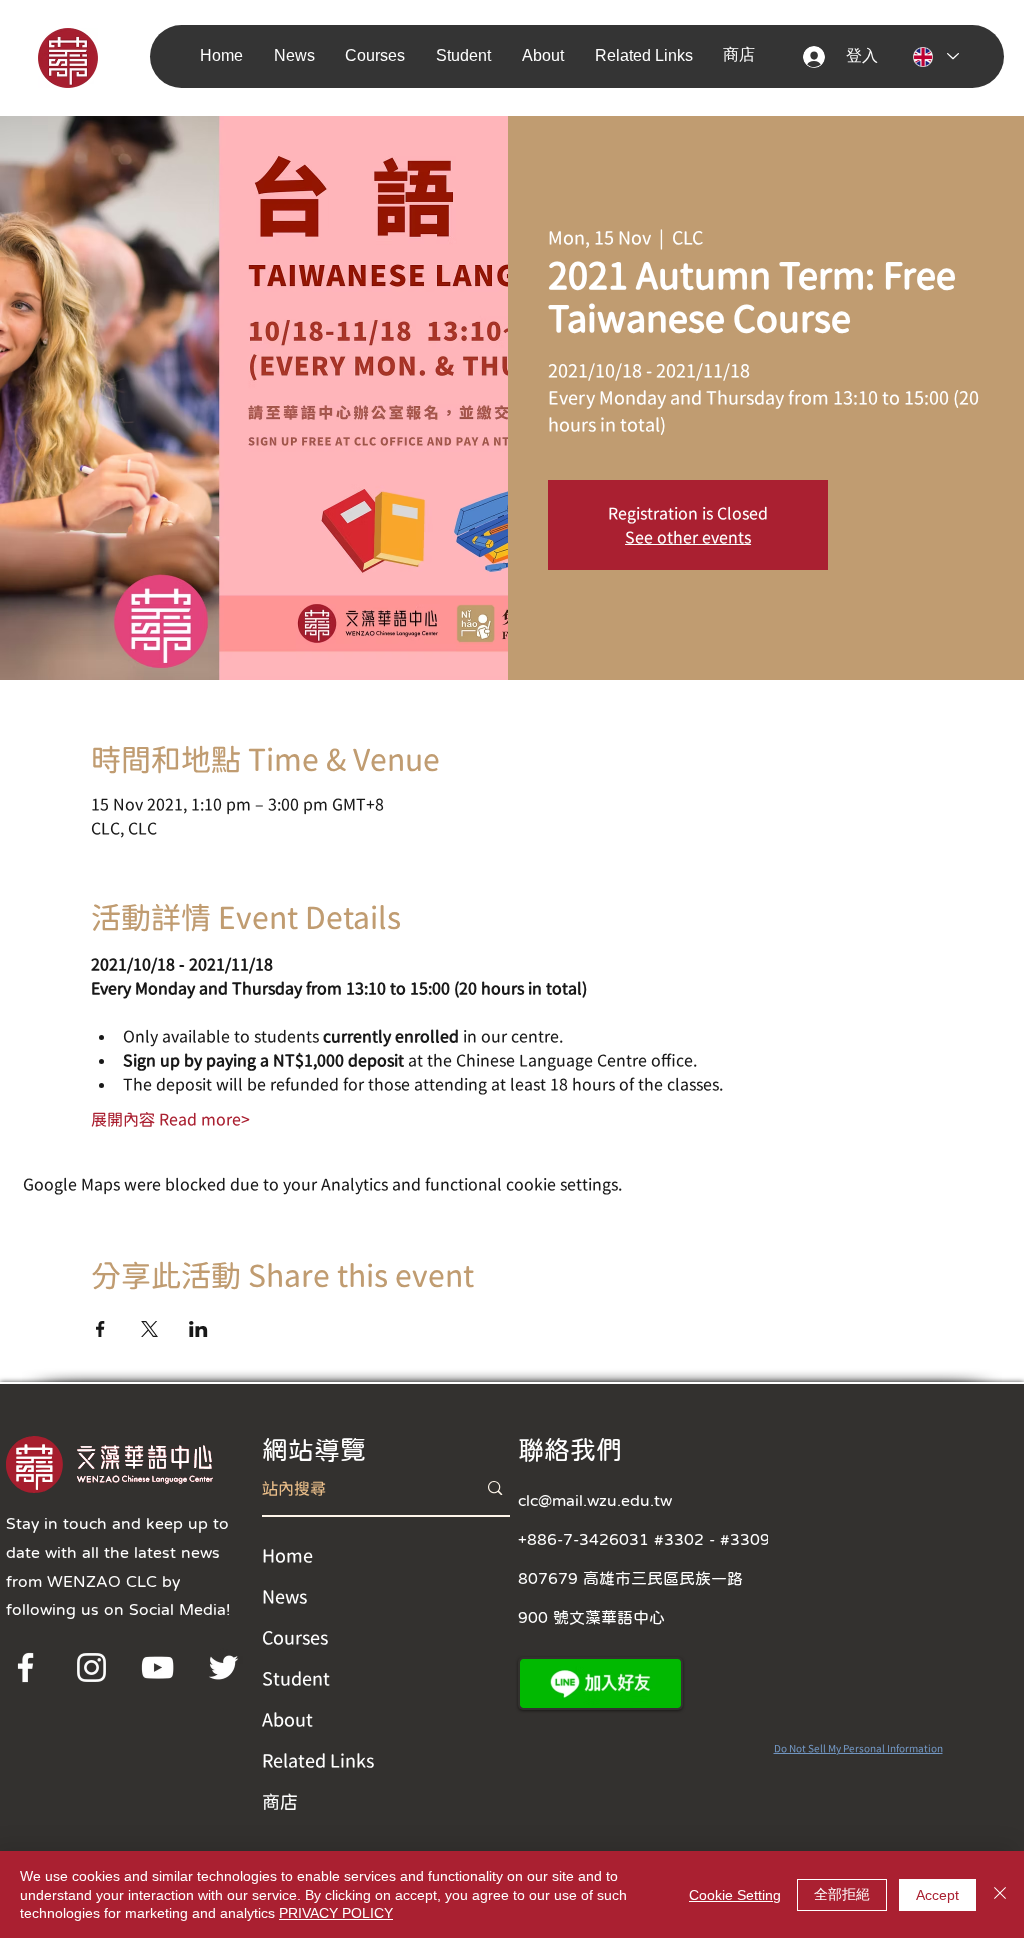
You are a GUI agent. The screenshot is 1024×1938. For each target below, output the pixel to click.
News (284, 1596)
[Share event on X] (149, 1329)
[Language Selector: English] (935, 56)
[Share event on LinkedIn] (198, 1329)
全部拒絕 (842, 1894)
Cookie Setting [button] (735, 1895)
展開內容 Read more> (170, 1119)
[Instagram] (91, 1667)
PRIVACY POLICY (336, 1913)
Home (287, 1555)
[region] (95, 56)
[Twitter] (223, 1667)
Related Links (318, 1760)
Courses (295, 1637)
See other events (688, 537)
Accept (937, 1895)
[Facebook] (25, 1667)
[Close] (1000, 1894)
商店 (280, 1801)
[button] (300, 55)
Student (296, 1678)
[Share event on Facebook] (100, 1329)
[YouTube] (157, 1667)
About (287, 1719)
